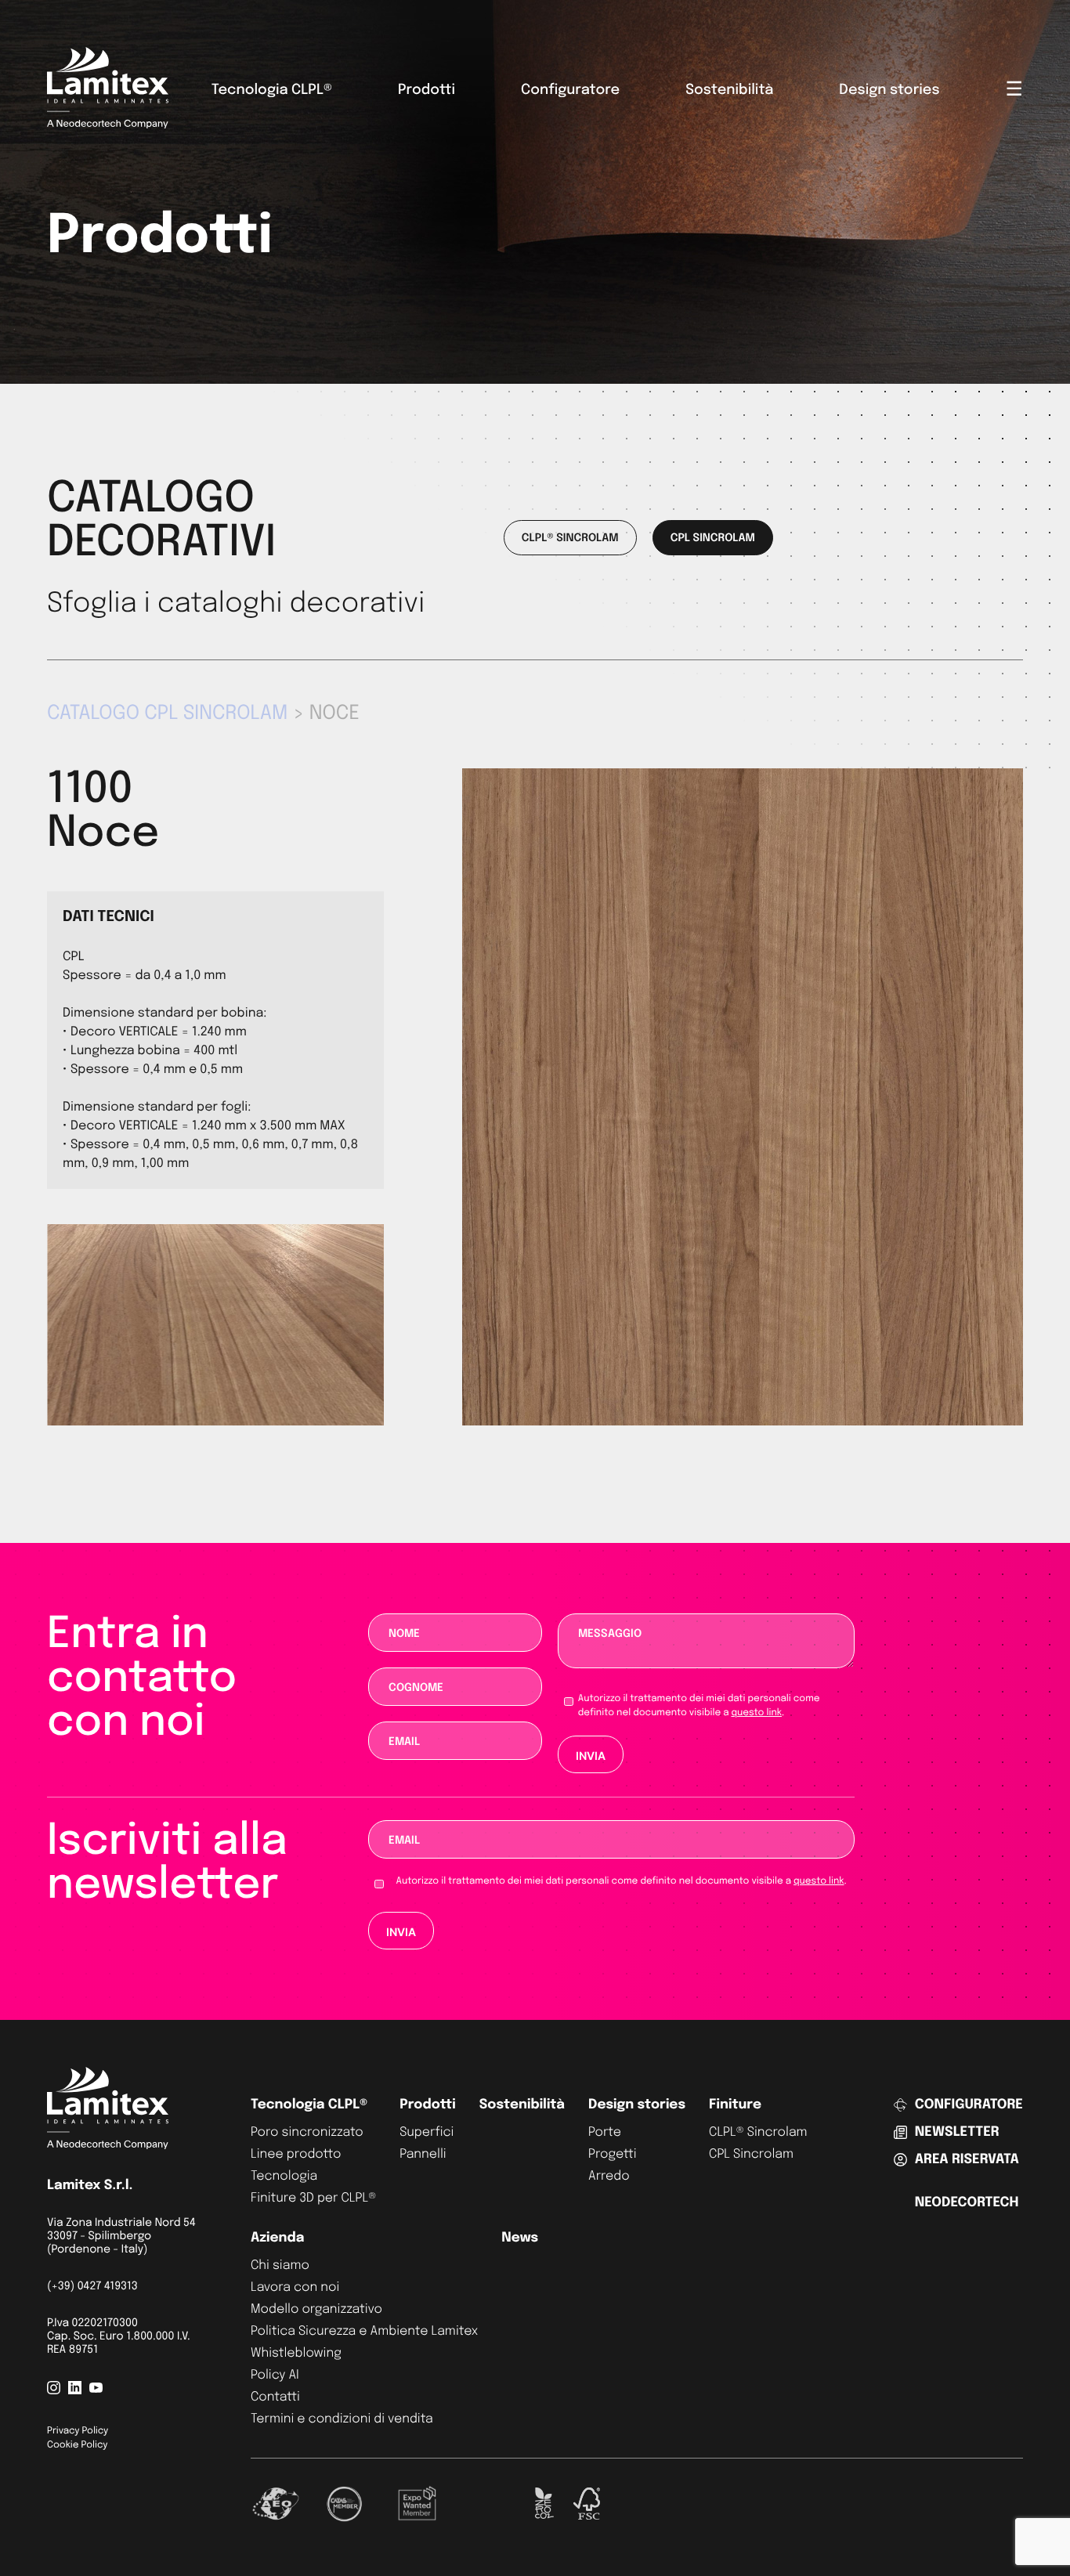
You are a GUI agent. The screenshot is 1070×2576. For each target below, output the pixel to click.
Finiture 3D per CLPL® (313, 2198)
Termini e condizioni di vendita (342, 2419)
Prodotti (427, 91)
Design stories (889, 91)
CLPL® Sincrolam (758, 2132)
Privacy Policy (78, 2431)
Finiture (735, 2105)
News (520, 2238)
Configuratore (570, 91)
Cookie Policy (77, 2445)
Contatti (275, 2397)
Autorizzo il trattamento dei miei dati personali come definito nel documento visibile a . (699, 1706)
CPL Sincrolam (751, 2154)
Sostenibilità (729, 91)
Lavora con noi (295, 2287)
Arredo (609, 2176)
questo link (756, 1713)
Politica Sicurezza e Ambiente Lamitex (364, 2331)
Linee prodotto (296, 2154)
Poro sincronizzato (307, 2132)
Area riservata (967, 2160)
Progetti (613, 2154)
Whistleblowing (296, 2353)
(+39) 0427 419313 (92, 2287)
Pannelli (423, 2154)
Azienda (277, 2238)
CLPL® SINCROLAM (570, 539)
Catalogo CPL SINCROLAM (167, 714)
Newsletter (957, 2132)
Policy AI (275, 2375)
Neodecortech (967, 2203)
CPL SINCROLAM (713, 539)
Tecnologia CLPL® (272, 91)
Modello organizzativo (316, 2309)
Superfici (427, 2132)
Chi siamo (280, 2265)
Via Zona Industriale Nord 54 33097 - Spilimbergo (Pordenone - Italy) (121, 2237)
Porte (605, 2132)
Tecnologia (284, 2176)
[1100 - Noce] (743, 1422)
